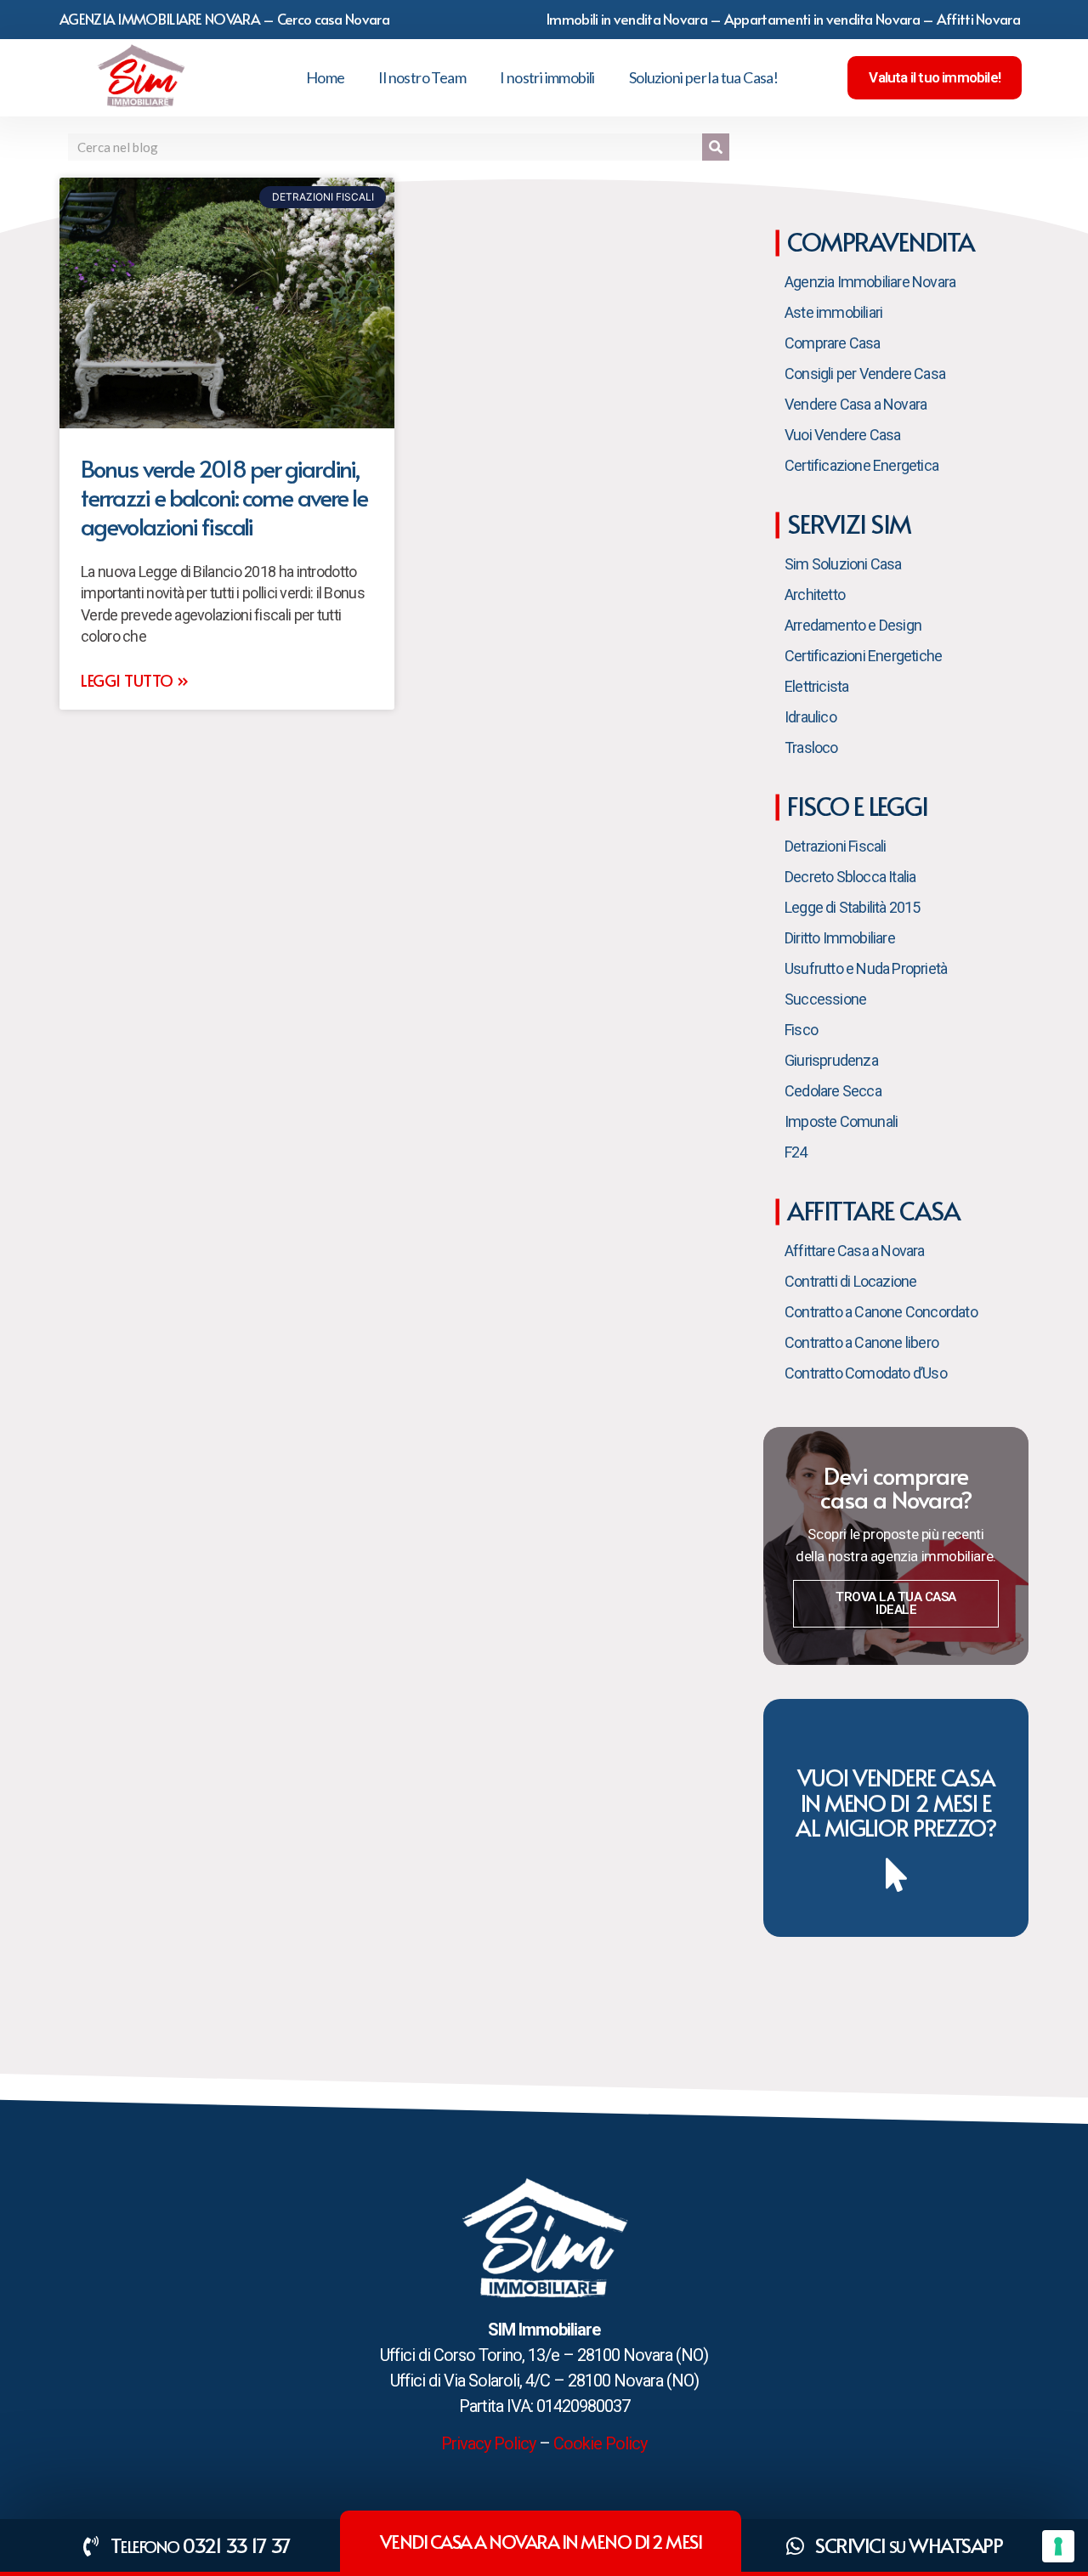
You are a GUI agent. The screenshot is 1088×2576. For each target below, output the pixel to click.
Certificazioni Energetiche (863, 656)
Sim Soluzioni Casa (843, 564)
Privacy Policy (488, 2443)
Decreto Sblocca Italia (850, 877)
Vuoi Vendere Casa (842, 435)
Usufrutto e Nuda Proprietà (866, 968)
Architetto (815, 594)
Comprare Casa (833, 343)
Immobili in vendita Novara (626, 19)
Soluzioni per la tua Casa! (703, 77)
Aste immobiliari (833, 312)
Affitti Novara (978, 19)
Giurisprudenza (831, 1060)
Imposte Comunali (841, 1121)
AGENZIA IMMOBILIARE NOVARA (160, 19)
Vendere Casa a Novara (856, 404)
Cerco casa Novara (333, 19)
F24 (796, 1152)
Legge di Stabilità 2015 (853, 907)
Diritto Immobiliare (840, 938)
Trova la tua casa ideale (896, 1603)
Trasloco (811, 747)
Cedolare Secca (833, 1091)
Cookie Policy (600, 2443)
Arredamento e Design (853, 625)
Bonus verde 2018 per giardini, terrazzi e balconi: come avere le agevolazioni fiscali (224, 496)
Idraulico (810, 717)
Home (326, 77)
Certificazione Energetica (861, 465)
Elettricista (816, 686)
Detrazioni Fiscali (836, 846)
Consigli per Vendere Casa (865, 374)
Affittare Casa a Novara (855, 1251)
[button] (935, 78)
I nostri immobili (547, 77)
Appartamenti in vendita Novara (822, 19)
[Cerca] (716, 147)
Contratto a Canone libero (861, 1342)
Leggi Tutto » (135, 680)
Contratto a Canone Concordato (881, 1312)
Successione (825, 999)
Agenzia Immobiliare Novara (870, 282)
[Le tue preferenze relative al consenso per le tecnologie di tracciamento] (1058, 2546)
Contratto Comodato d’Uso (866, 1373)
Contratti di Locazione (850, 1281)
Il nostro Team (422, 77)
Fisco (801, 1030)
